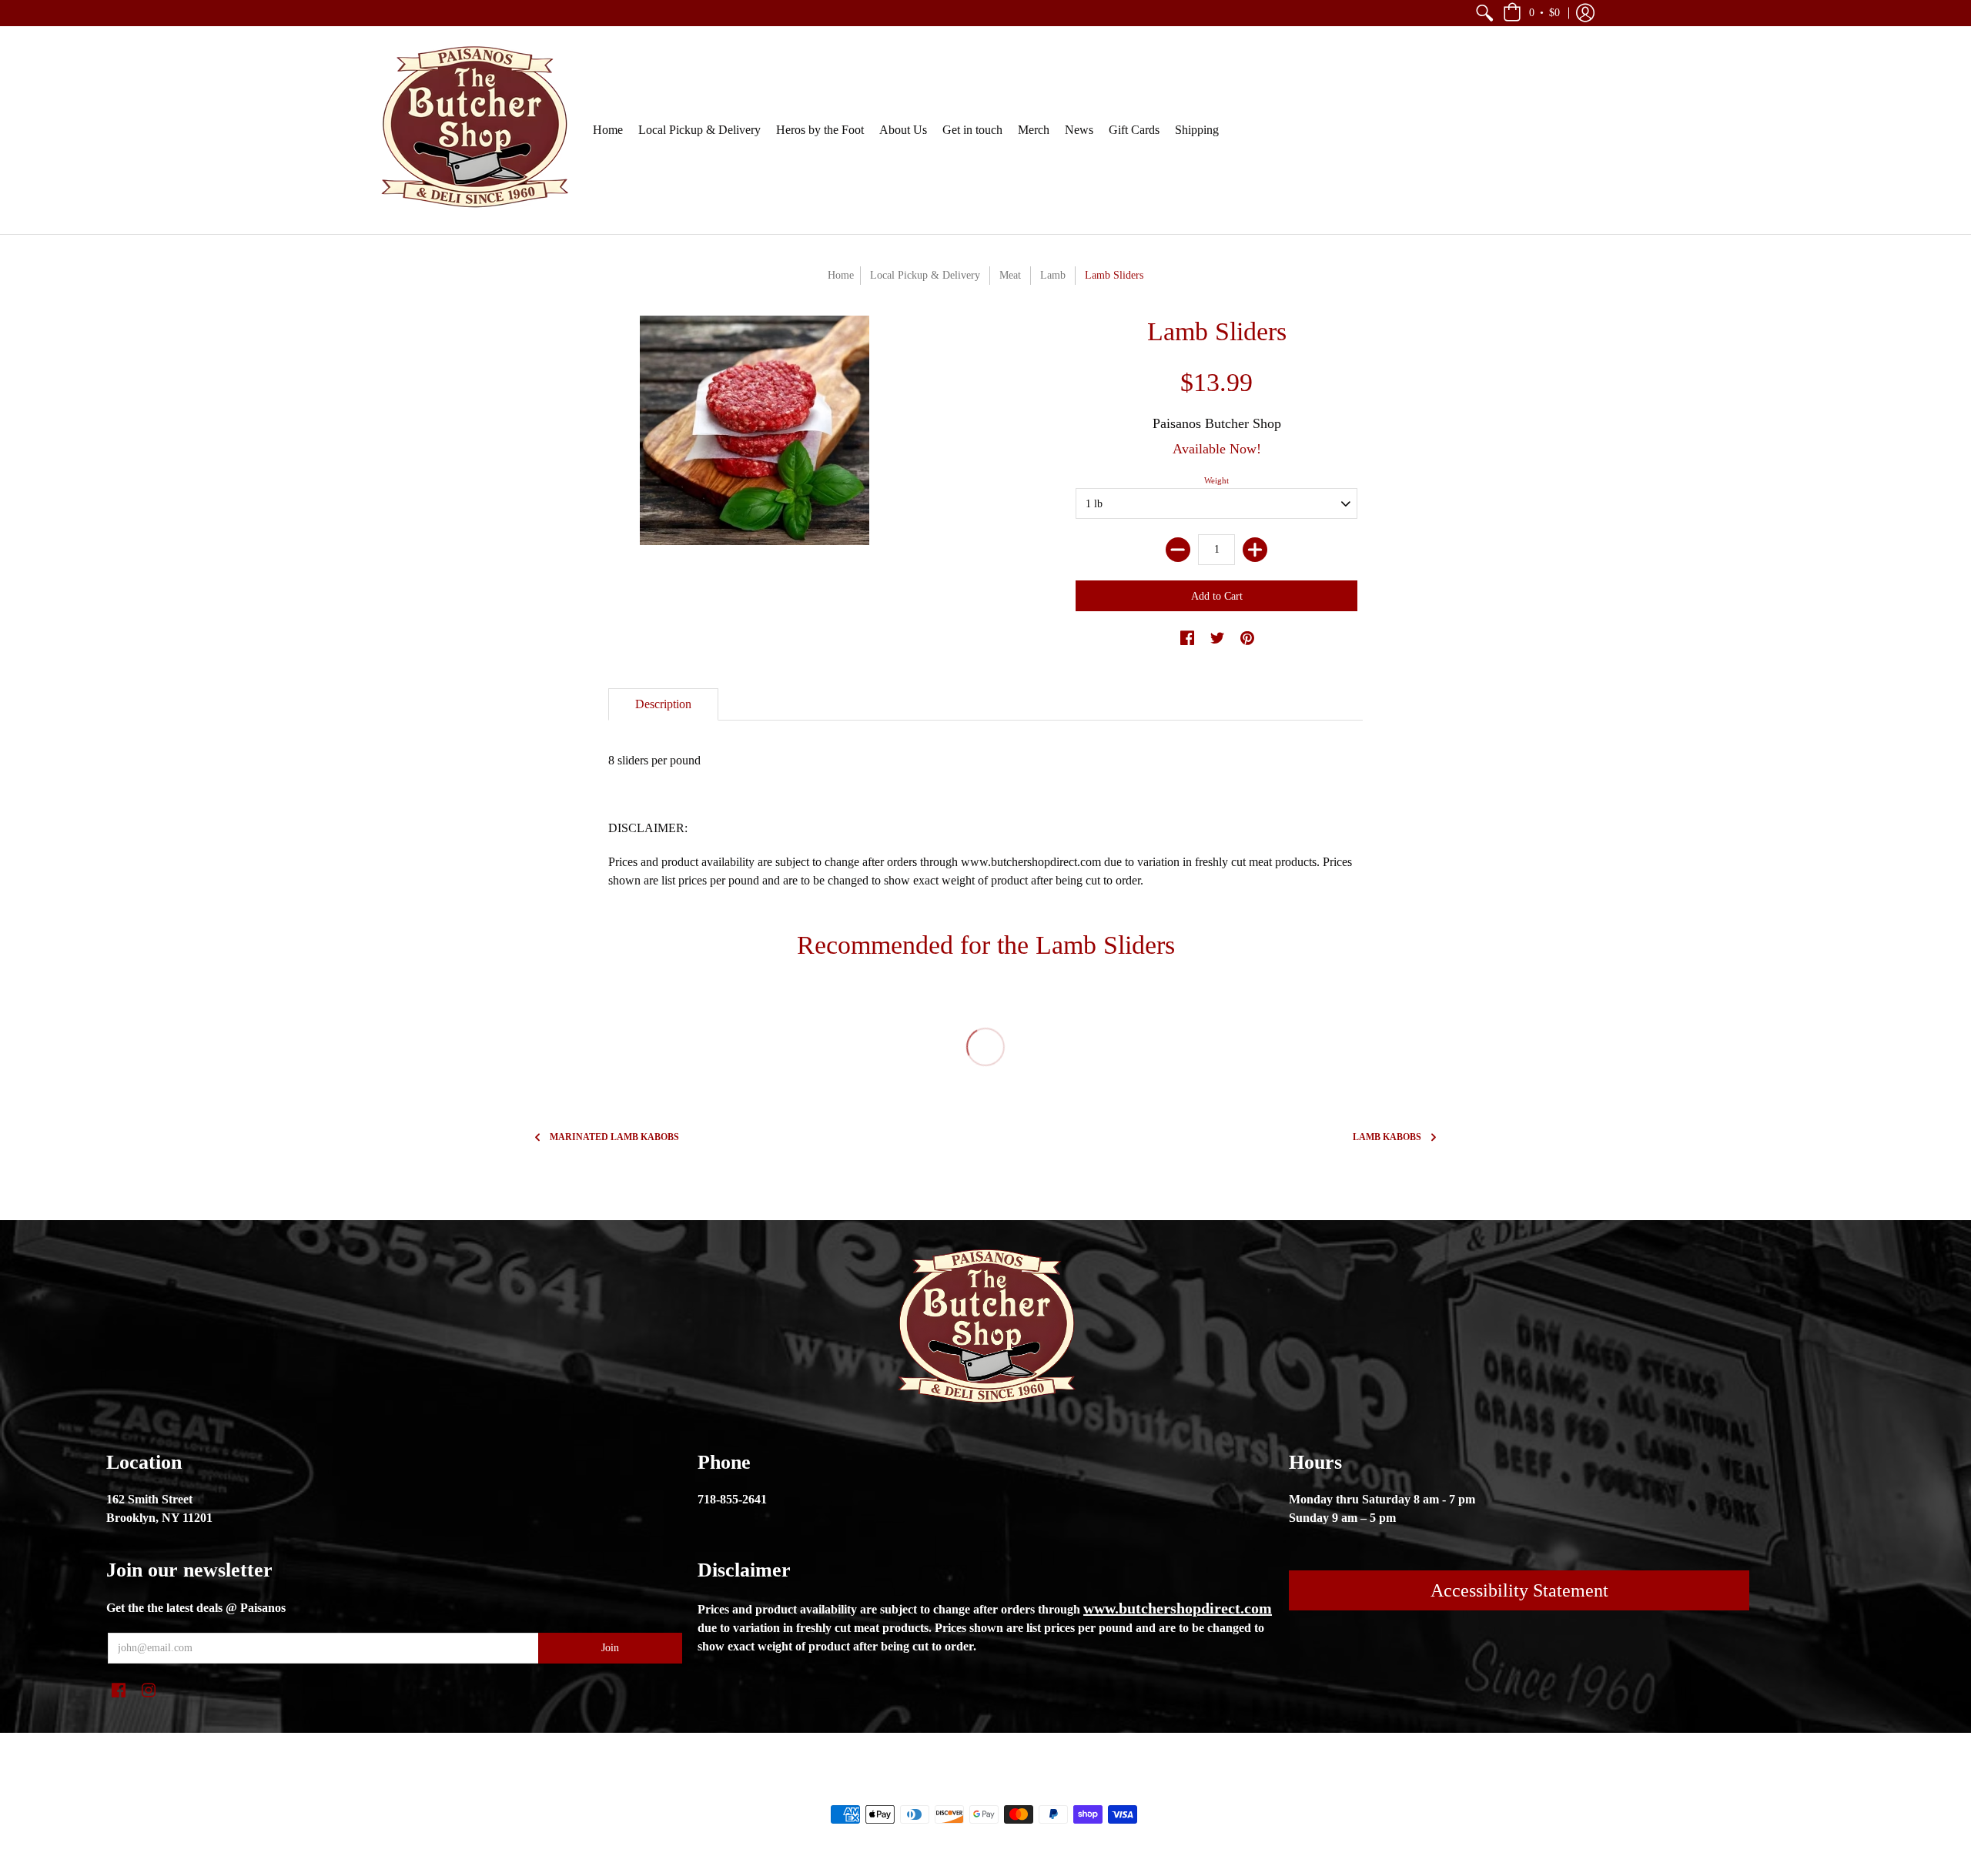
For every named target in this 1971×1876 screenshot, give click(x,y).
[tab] (663, 704)
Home (841, 275)
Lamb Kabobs (1387, 1137)
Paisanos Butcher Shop (1217, 423)
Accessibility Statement (1519, 1590)
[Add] (1255, 550)
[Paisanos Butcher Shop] (474, 130)
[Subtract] (1178, 550)
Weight (1216, 480)
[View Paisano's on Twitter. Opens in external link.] (1217, 639)
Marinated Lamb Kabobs (614, 1137)
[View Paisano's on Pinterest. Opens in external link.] (1247, 639)
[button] (1484, 13)
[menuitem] (1484, 13)
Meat (1010, 275)
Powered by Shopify (1047, 1788)
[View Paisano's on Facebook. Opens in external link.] (1187, 639)
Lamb (1053, 275)
